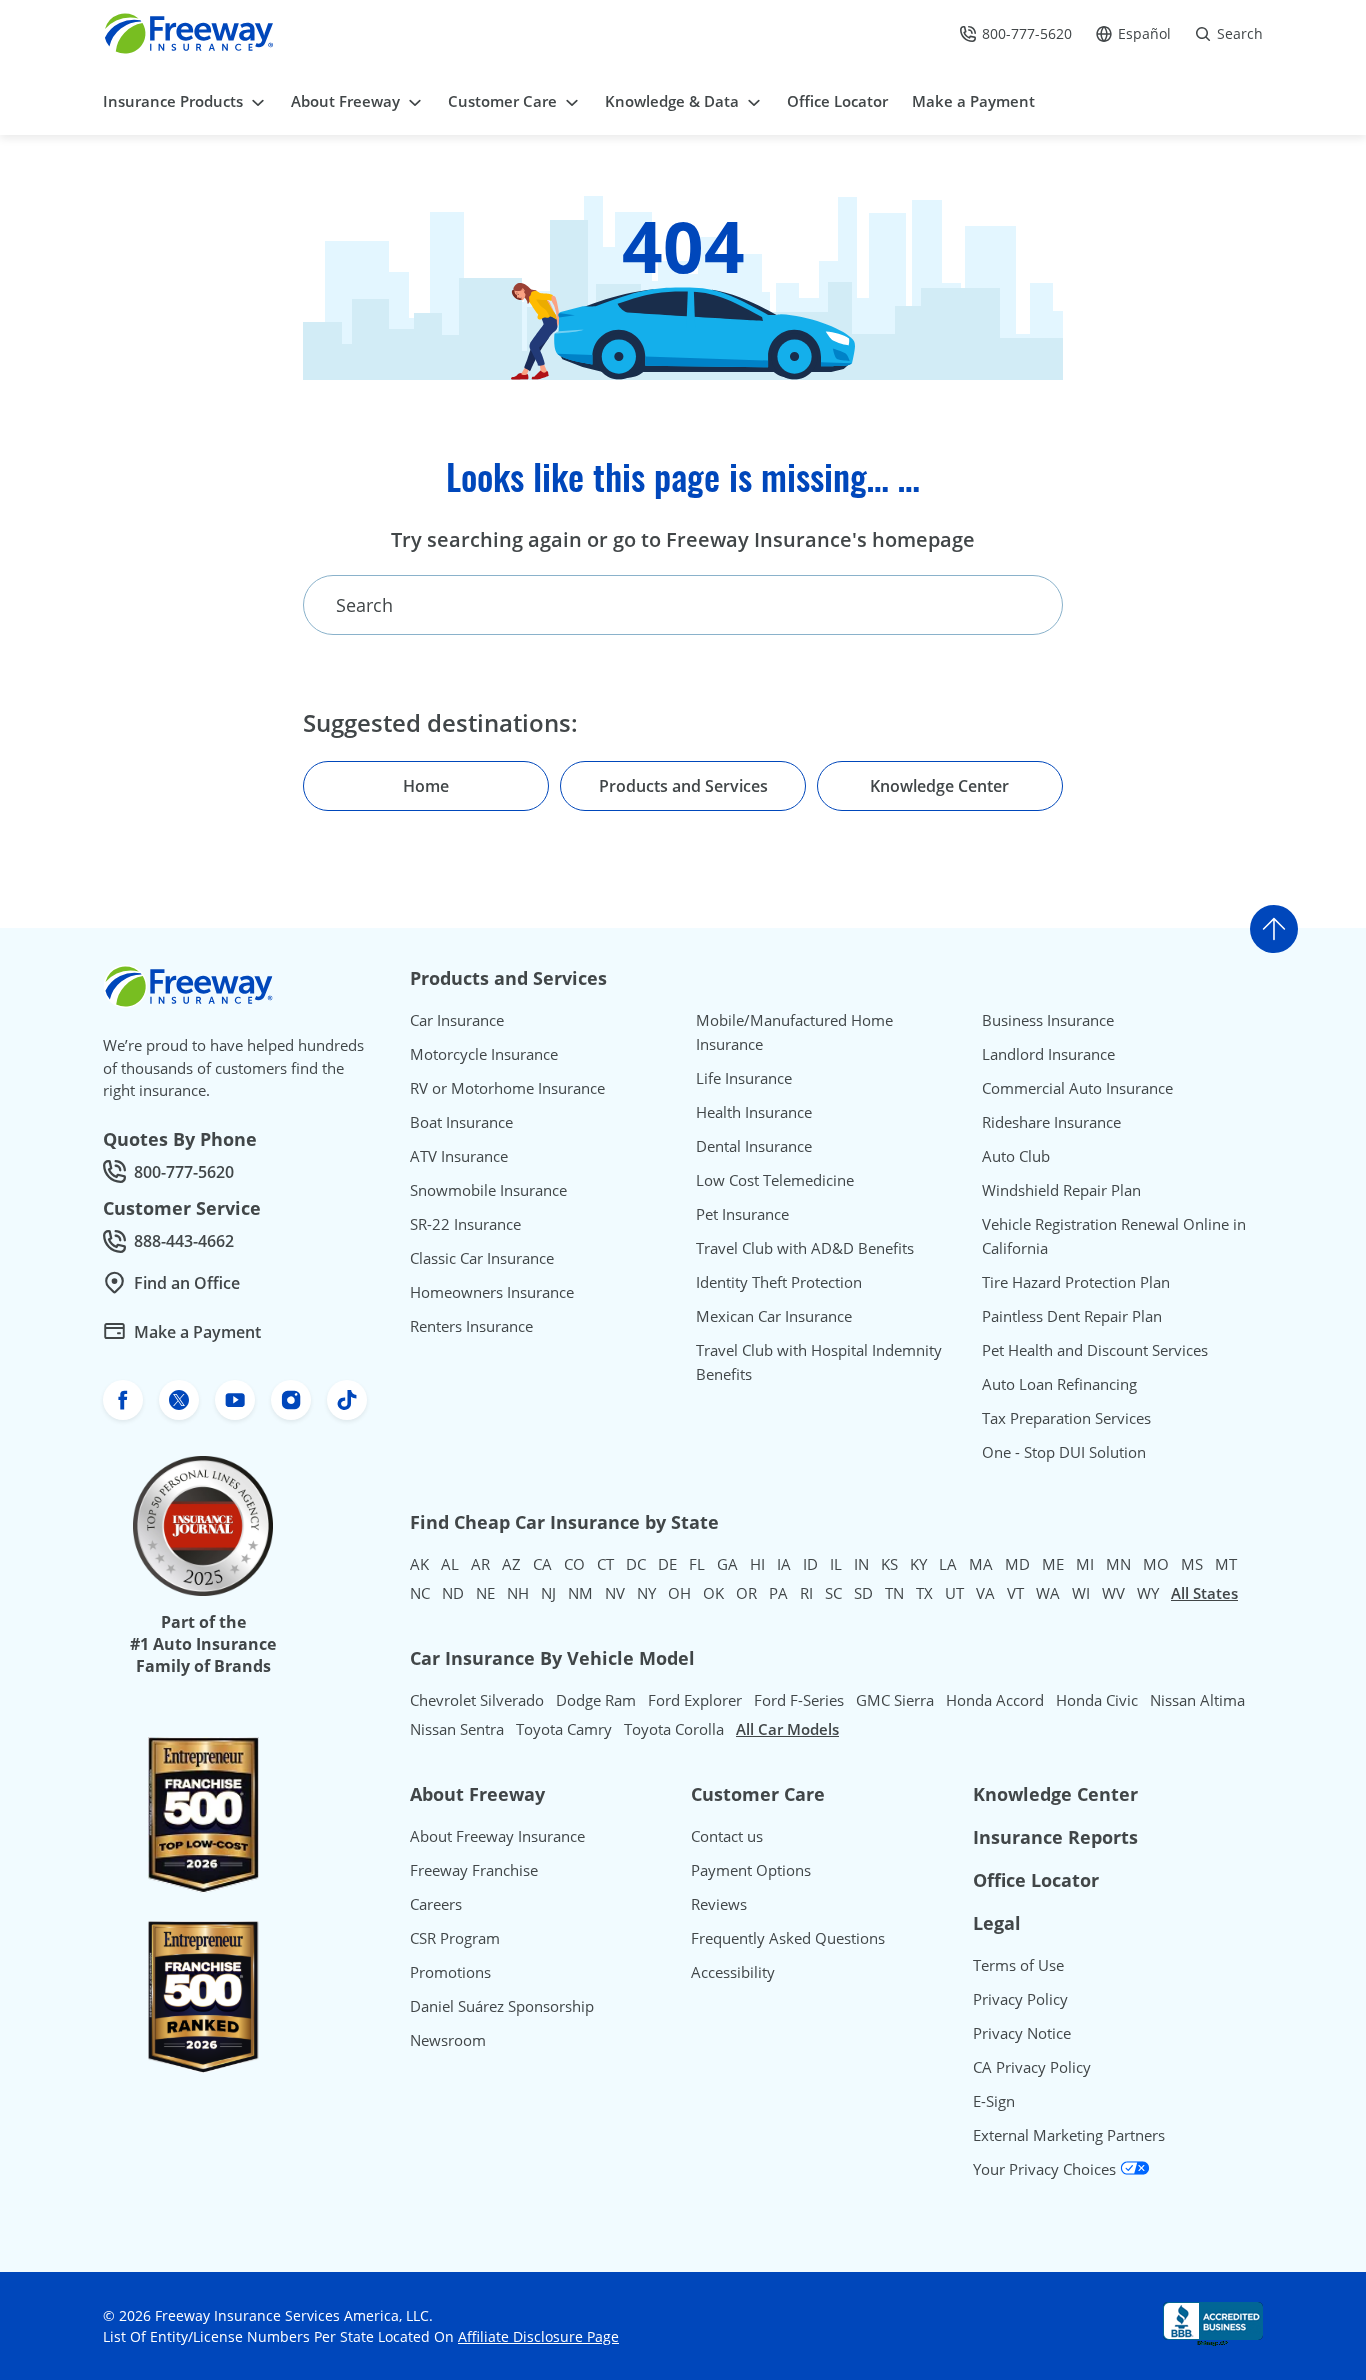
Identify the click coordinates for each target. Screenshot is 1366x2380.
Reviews (719, 1904)
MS (1192, 1564)
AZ (511, 1564)
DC (636, 1564)
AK (419, 1564)
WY (1148, 1593)
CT (605, 1564)
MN (1118, 1564)
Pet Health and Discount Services (1095, 1350)
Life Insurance (744, 1078)
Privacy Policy (1020, 1999)
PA (778, 1593)
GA (727, 1564)
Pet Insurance (742, 1214)
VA (985, 1593)
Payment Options (751, 1870)
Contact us (727, 1836)
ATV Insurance (459, 1156)
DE (667, 1564)
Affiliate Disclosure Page (538, 2336)
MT (1226, 1564)
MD (1017, 1564)
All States (1204, 1593)
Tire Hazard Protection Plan (1076, 1282)
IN (861, 1564)
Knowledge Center (1055, 1794)
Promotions (450, 1972)
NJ (548, 1593)
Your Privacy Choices (1046, 2169)
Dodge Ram (596, 1700)
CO (574, 1564)
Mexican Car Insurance (774, 1316)
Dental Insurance (754, 1146)
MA (981, 1564)
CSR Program (455, 1938)
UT (954, 1593)
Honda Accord (995, 1700)
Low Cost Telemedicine (775, 1180)
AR (480, 1564)
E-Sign (994, 2101)
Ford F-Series (799, 1700)
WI (1081, 1593)
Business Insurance (1048, 1020)
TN (894, 1593)
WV (1113, 1593)
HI (757, 1564)
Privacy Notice (1022, 2033)
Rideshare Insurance (1051, 1122)
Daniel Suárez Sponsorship (502, 2006)
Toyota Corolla (674, 1729)
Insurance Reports (1055, 1837)
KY (918, 1564)
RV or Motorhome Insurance (507, 1088)
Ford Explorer (695, 1700)
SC (833, 1593)
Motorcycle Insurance (484, 1054)
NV (615, 1593)
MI (1085, 1564)
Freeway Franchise (474, 1870)
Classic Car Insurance (482, 1258)
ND (453, 1593)
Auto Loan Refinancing (1059, 1384)
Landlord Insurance (1048, 1054)
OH (679, 1593)
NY (646, 1593)
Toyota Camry (564, 1729)
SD (863, 1593)
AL (450, 1564)
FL (697, 1564)
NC (420, 1593)
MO (1156, 1564)
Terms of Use (1018, 1965)
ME (1053, 1564)
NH (518, 1593)
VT (1015, 1593)
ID (810, 1564)
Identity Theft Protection (779, 1282)
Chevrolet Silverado (477, 1700)
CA (542, 1564)
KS (889, 1564)
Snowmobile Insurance (488, 1190)
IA (784, 1564)
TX (924, 1593)
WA (1048, 1593)
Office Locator (1036, 1880)
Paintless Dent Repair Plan (1072, 1316)
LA (948, 1564)
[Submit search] (1017, 605)
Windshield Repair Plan (1061, 1190)
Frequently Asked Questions (788, 1938)
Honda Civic (1097, 1700)
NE (485, 1593)
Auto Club (1016, 1156)
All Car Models (787, 1729)
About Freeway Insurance (497, 1836)
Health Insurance (754, 1112)
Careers (436, 1904)
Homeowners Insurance (492, 1292)
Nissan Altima (1197, 1700)
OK (713, 1593)
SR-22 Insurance (465, 1224)
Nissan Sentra (457, 1729)
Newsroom (448, 2040)
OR (746, 1593)
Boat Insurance (461, 1122)
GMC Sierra (895, 1700)
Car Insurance (457, 1020)
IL (836, 1564)
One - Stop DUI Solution (1064, 1452)
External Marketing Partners (1069, 2135)
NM (580, 1593)
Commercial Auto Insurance (1077, 1088)
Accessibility (733, 1972)
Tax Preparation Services (1066, 1418)
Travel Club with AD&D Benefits (805, 1248)
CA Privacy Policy (1032, 2067)
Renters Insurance (471, 1326)
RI (806, 1593)
